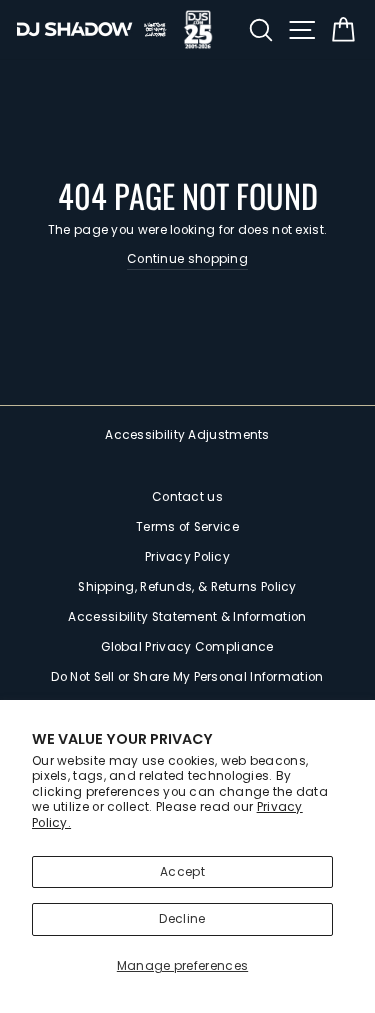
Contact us (187, 497)
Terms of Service (187, 527)
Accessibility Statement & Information (187, 617)
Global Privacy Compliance (187, 647)
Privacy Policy (187, 557)
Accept (182, 872)
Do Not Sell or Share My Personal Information (187, 677)
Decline (182, 919)
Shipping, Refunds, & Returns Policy (187, 587)
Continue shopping (187, 259)
